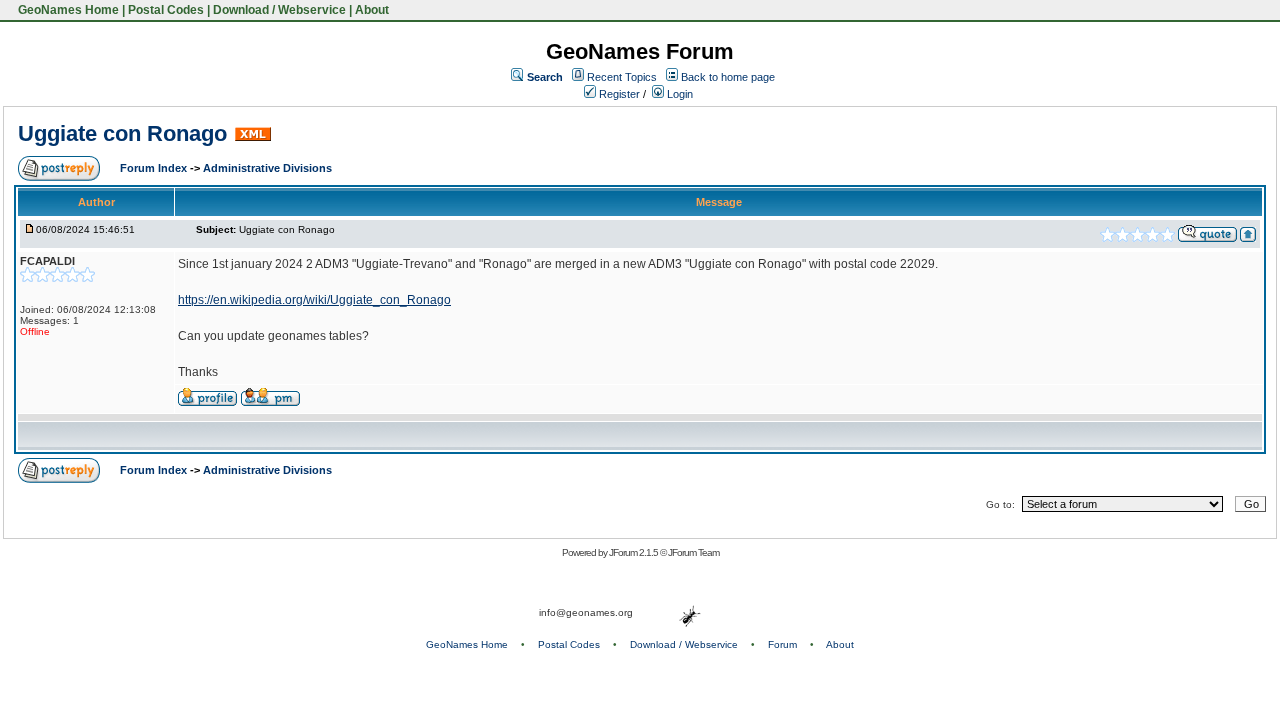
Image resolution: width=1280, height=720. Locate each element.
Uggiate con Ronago (122, 133)
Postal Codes (166, 10)
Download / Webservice (279, 10)
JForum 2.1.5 (634, 552)
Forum (782, 644)
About (372, 10)
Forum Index (155, 168)
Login (678, 94)
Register (618, 94)
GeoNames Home (67, 10)
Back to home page (728, 77)
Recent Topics (622, 77)
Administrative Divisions (267, 168)
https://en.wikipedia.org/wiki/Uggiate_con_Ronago (314, 300)
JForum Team (693, 552)
